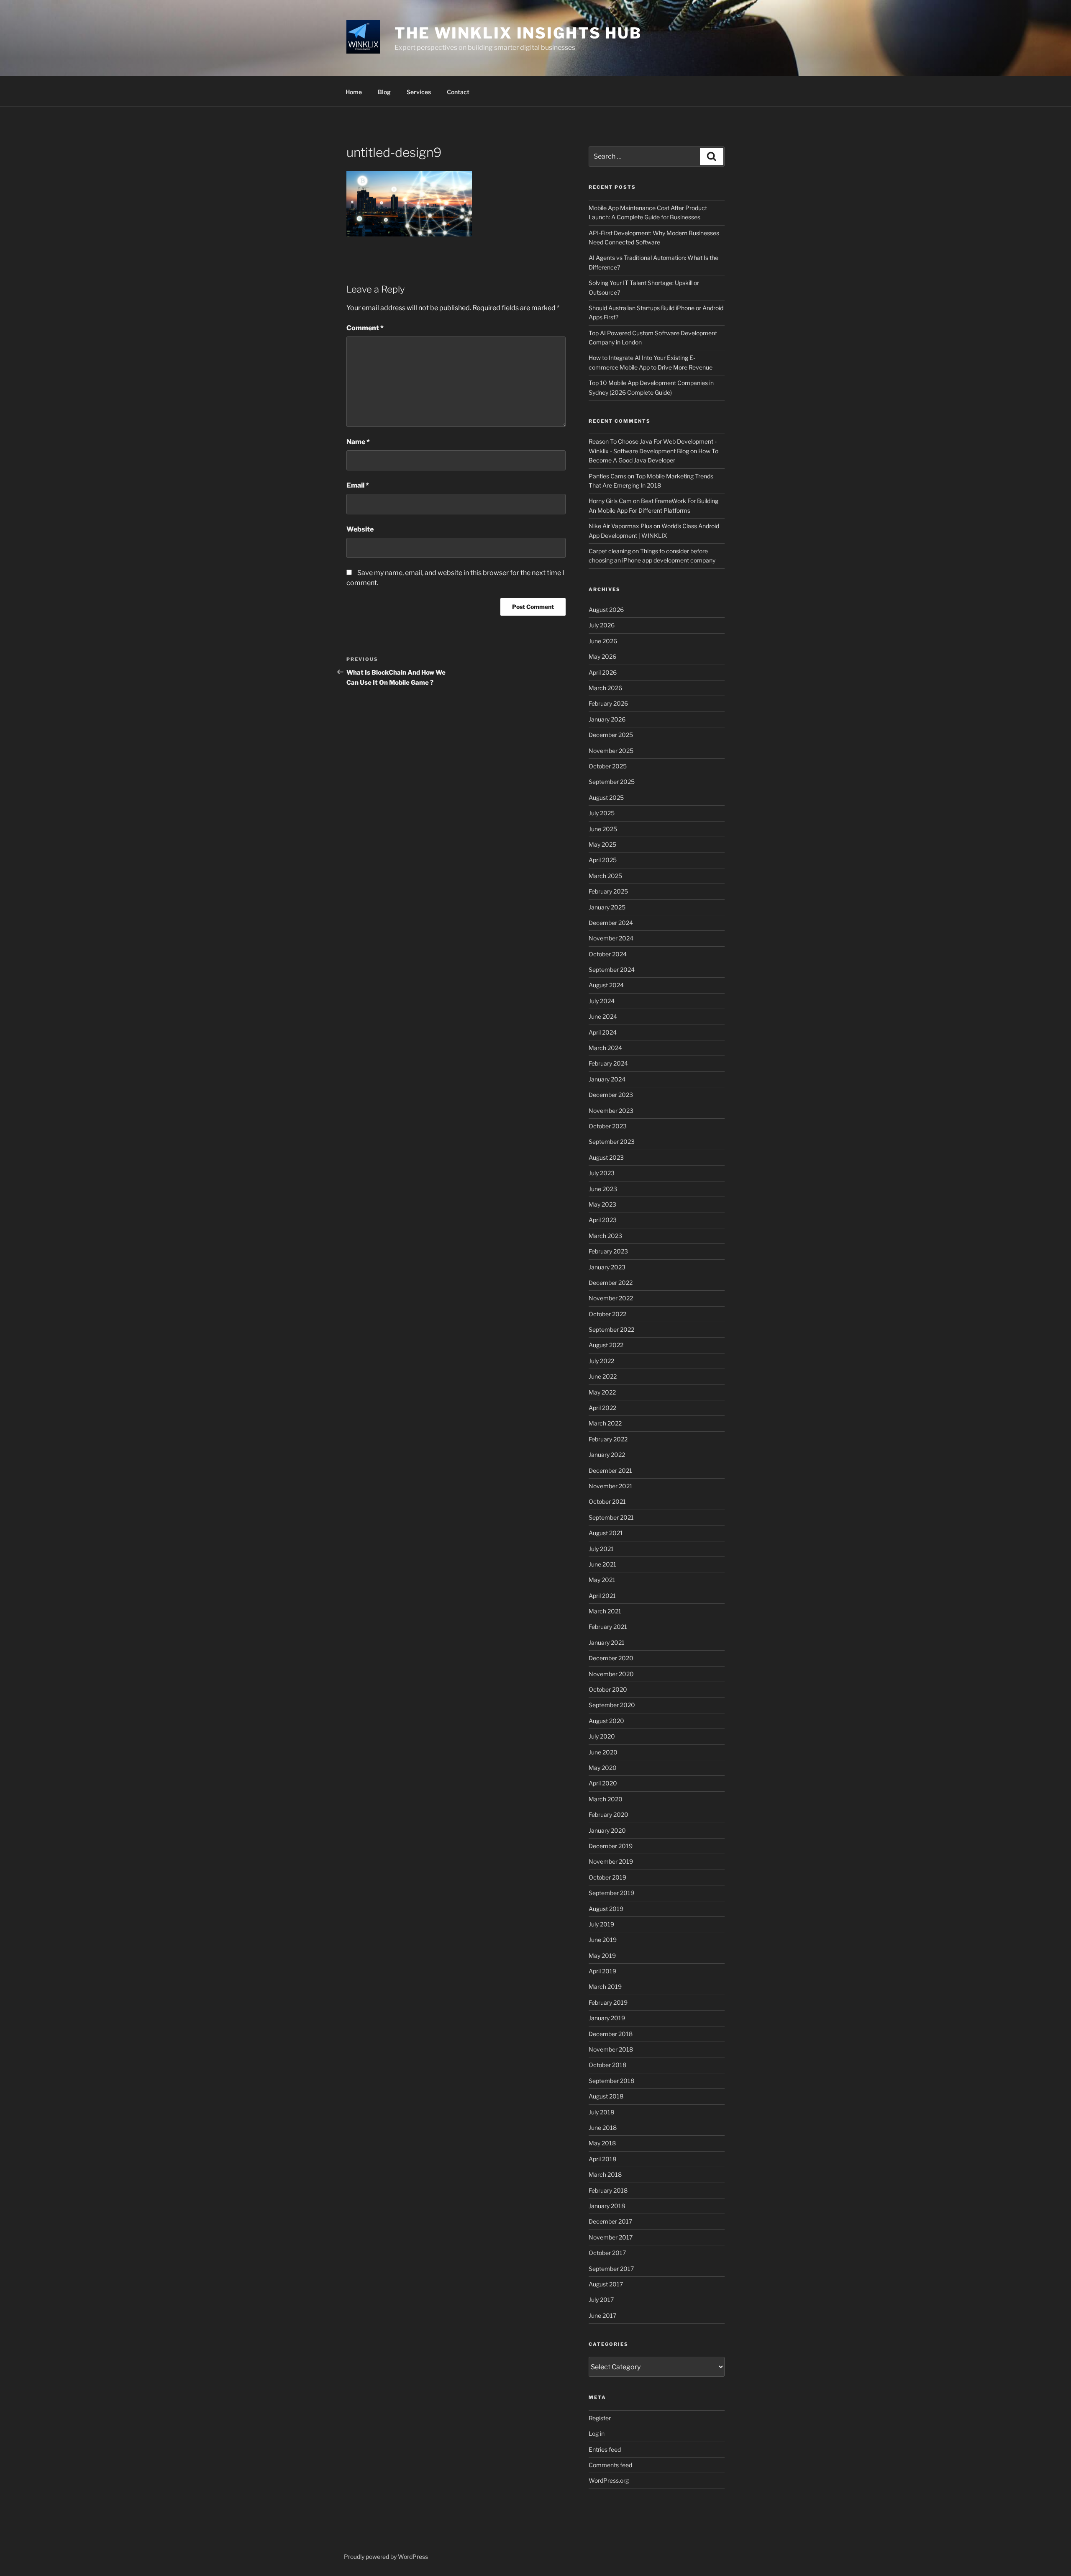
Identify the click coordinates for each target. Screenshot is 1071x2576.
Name (358, 442)
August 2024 (606, 985)
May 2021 (602, 1580)
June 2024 (603, 1016)
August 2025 (606, 797)
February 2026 (608, 703)
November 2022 (611, 1298)
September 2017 (611, 2269)
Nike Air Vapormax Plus (620, 526)
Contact (458, 92)
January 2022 (607, 1455)
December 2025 (611, 735)
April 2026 (603, 672)
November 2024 (611, 938)
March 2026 (605, 688)
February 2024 (608, 1063)
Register (600, 2418)
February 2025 (608, 891)
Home (354, 92)
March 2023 (605, 1236)
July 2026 (602, 625)
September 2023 (612, 1142)
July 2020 (602, 1736)
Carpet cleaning (610, 551)
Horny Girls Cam (610, 501)
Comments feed (610, 2465)
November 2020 (611, 1674)
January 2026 (607, 719)
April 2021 (602, 1596)
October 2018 (607, 2065)
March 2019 (605, 1987)
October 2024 (608, 954)
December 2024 (611, 923)
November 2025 (611, 751)
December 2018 (611, 2034)
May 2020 (603, 1768)
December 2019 (611, 1846)
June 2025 (603, 829)
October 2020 (608, 1689)
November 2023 (611, 1111)
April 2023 (603, 1220)
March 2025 (605, 876)
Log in (597, 2433)
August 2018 (606, 2096)
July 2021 (601, 1549)
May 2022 (602, 1392)
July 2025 (602, 813)
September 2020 (612, 1705)
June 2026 (603, 641)
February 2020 (609, 1815)
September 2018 (611, 2081)
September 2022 (611, 1329)
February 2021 (608, 1627)
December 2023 (611, 1095)
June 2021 (602, 1564)
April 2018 (602, 2159)
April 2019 (602, 1971)
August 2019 (606, 1909)
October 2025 (608, 766)
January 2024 (607, 1079)
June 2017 (602, 2315)
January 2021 (607, 1642)
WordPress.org (609, 2480)
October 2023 (608, 1126)
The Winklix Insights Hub (518, 33)
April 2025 (603, 860)
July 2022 (601, 1361)
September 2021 (611, 1517)
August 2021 (606, 1533)
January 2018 (607, 2206)
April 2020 (603, 1783)
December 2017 (610, 2221)
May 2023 (602, 1204)
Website (360, 529)
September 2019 (611, 1893)
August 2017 (606, 2284)
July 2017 (601, 2300)
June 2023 (603, 1189)
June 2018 (603, 2128)
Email (358, 485)
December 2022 (611, 1283)
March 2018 (605, 2174)
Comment (365, 328)
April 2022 (602, 1408)
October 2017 (607, 2253)
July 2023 (602, 1173)
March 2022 (605, 1423)
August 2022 (606, 1345)
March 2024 (605, 1048)
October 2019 (607, 1877)
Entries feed (605, 2449)
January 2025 (607, 907)
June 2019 (603, 1940)
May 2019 (602, 1956)
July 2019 (601, 1924)
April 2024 (603, 1032)
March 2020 (606, 1799)
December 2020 (611, 1658)
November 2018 (611, 2049)
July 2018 (601, 2112)
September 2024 (612, 970)
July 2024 (602, 1001)
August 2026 (606, 610)
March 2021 (605, 1611)
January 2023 (607, 1267)
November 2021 (611, 1486)
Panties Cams (607, 476)
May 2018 (602, 2143)
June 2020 (603, 1752)
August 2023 (606, 1157)
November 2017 (611, 2237)
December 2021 (610, 1470)
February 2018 (608, 2190)
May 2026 (602, 656)
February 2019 (608, 2002)
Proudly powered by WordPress (386, 2557)
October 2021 (607, 1501)
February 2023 (608, 1251)
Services (419, 92)
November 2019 (611, 1861)
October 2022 (607, 1314)
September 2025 (612, 782)
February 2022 (608, 1439)
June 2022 (603, 1376)
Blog (384, 92)
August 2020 (606, 1721)
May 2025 (602, 844)
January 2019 (607, 2018)
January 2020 (607, 1830)
